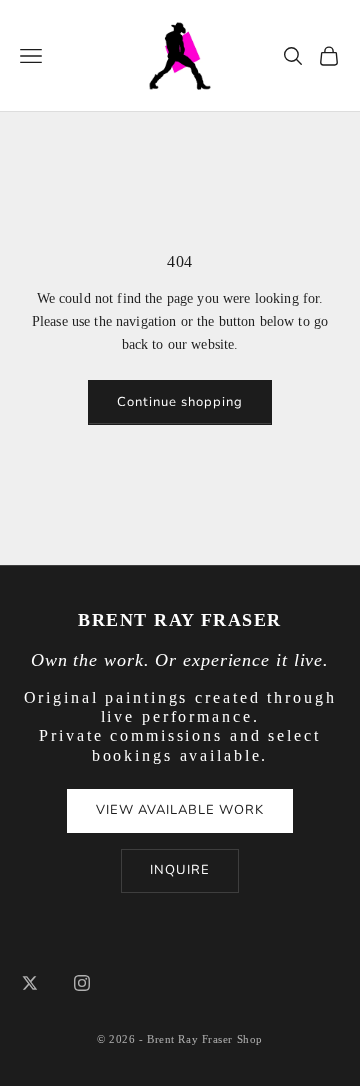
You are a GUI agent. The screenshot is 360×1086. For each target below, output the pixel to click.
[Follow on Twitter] (30, 983)
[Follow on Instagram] (82, 983)
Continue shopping (180, 402)
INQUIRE (179, 870)
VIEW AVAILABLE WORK (180, 810)
